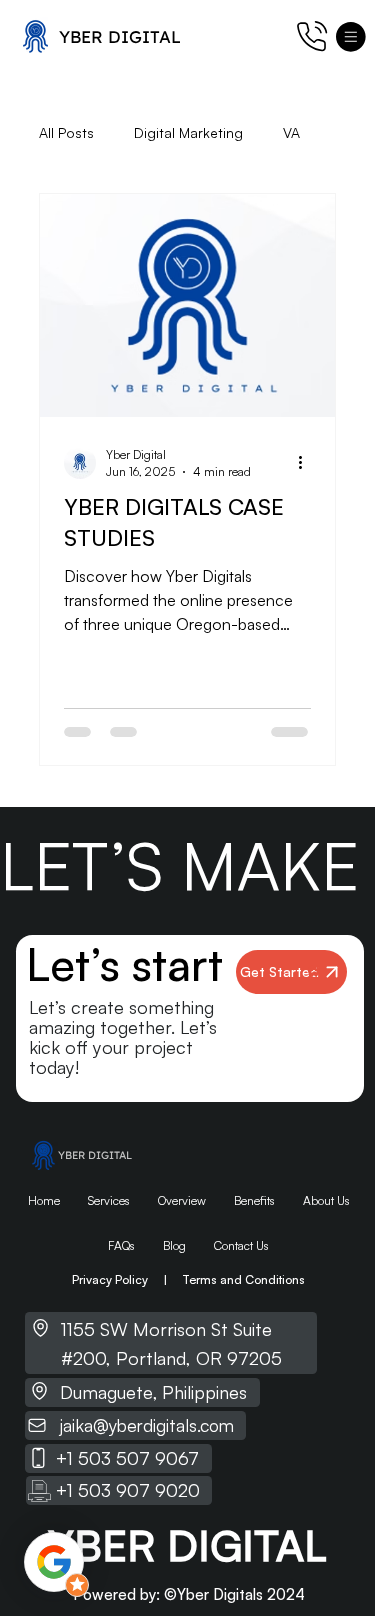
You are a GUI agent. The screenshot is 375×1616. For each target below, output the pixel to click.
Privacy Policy (110, 1279)
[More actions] (308, 463)
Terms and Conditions (243, 1279)
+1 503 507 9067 (127, 1458)
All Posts (66, 132)
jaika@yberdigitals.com (147, 1425)
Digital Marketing (188, 132)
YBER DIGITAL (120, 36)
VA (291, 132)
